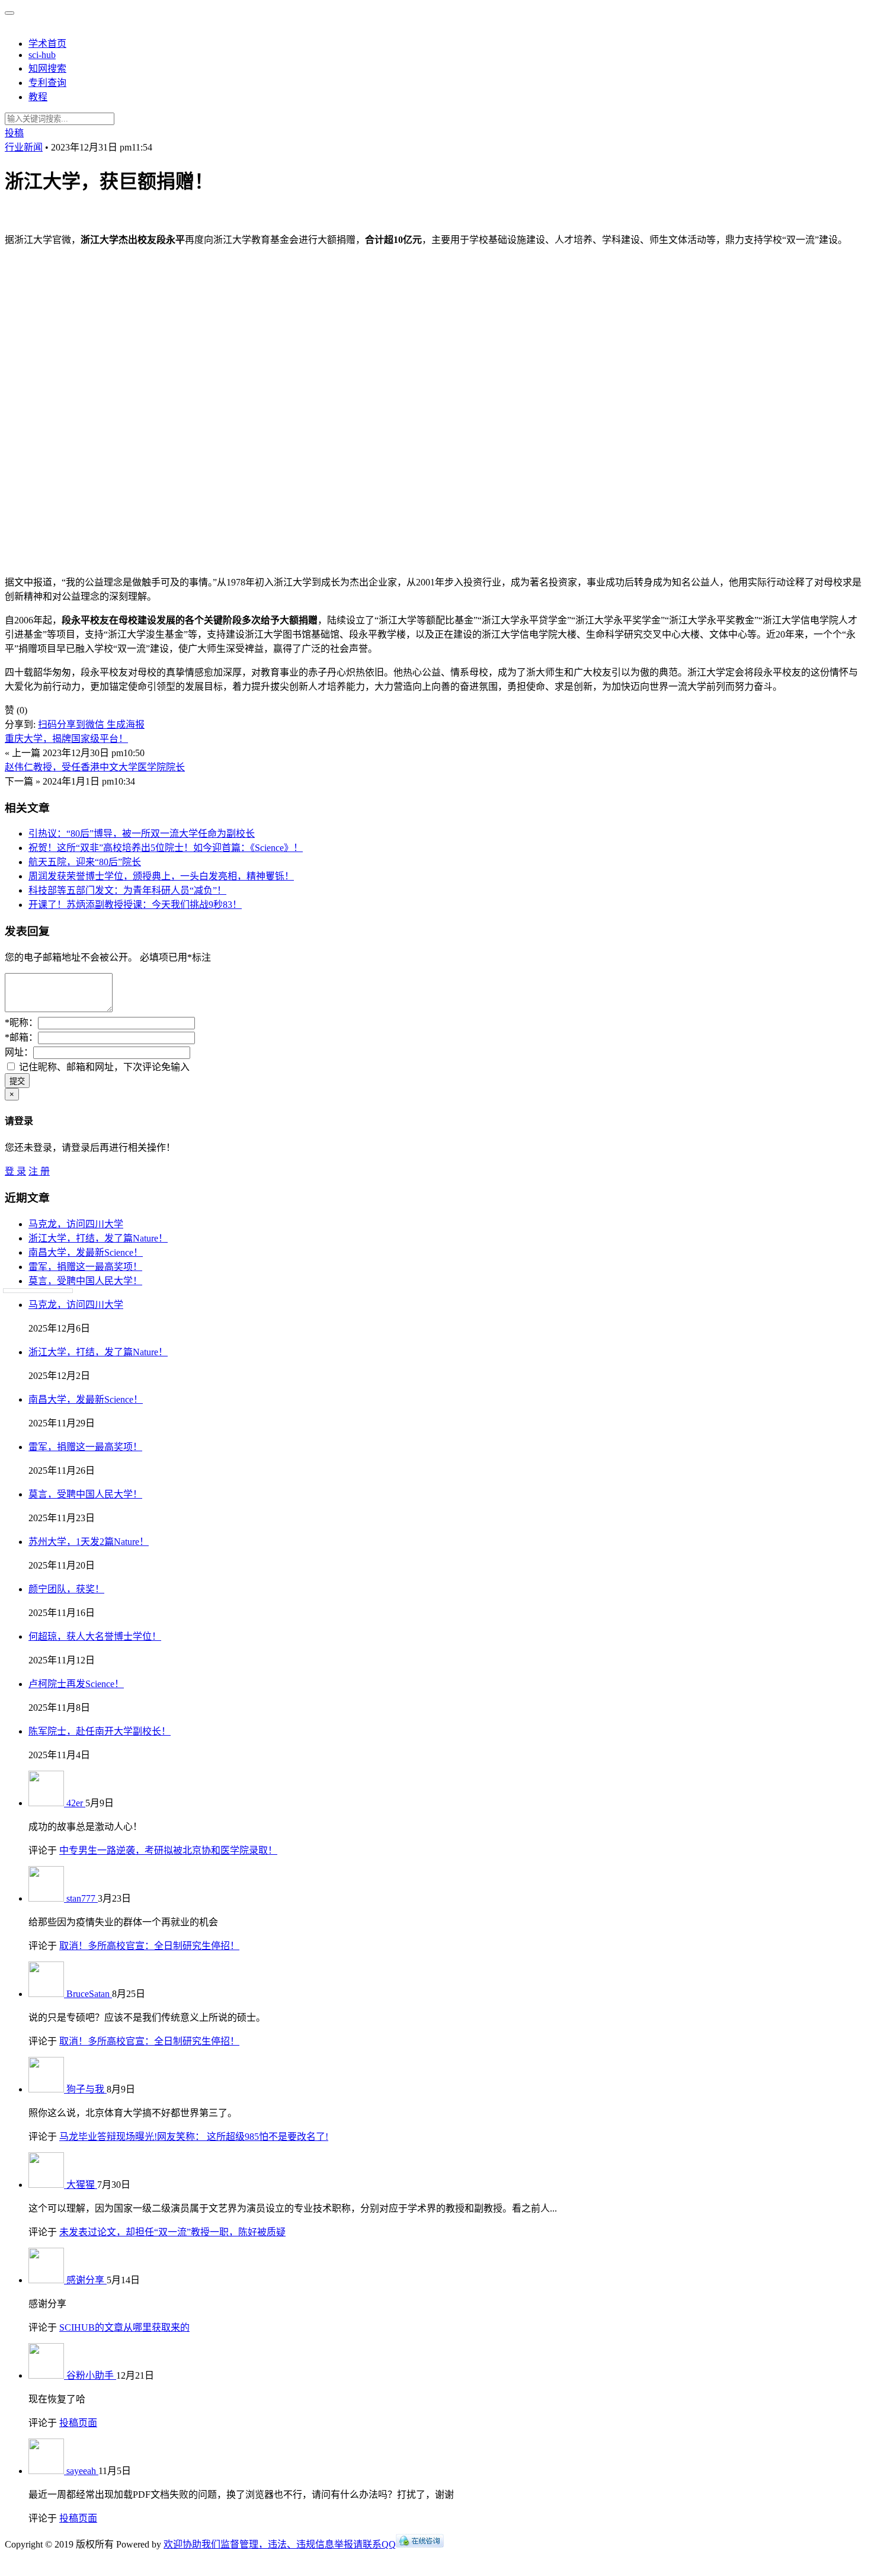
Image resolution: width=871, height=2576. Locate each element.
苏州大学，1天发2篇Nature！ (89, 1542)
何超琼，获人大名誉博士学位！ (95, 1636)
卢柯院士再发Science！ (76, 1684)
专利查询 (47, 83)
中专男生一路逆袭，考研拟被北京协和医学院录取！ (168, 1850)
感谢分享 (87, 2280)
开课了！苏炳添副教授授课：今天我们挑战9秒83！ (135, 905)
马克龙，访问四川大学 (76, 1224)
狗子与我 (87, 2089)
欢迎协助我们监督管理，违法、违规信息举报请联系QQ (280, 2544)
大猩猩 (82, 2185)
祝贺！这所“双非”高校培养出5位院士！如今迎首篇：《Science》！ (166, 848)
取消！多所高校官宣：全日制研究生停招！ (149, 1946)
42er (76, 1803)
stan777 (82, 1898)
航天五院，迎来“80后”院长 (85, 862)
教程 (38, 97)
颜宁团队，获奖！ (66, 1589)
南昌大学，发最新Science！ (86, 1252)
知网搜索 (47, 68)
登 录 (15, 1171)
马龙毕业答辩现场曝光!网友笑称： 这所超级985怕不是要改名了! (194, 2137)
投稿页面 (78, 2423)
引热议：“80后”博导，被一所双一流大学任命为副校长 (142, 833)
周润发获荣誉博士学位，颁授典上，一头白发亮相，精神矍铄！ (161, 876)
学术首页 (47, 44)
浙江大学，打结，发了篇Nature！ (98, 1238)
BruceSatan (89, 1994)
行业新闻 (24, 147)
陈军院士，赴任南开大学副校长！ (100, 1731)
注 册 (39, 1171)
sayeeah (82, 2471)
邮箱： (21, 1037)
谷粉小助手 (91, 2375)
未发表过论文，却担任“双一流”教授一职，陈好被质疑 (172, 2232)
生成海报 (126, 724)
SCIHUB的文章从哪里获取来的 (124, 2327)
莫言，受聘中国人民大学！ (85, 1281)
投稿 (14, 133)
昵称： (21, 1023)
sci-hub (42, 55)
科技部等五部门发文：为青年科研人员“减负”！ (127, 890)
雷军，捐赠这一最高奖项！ (85, 1267)
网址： (19, 1052)
